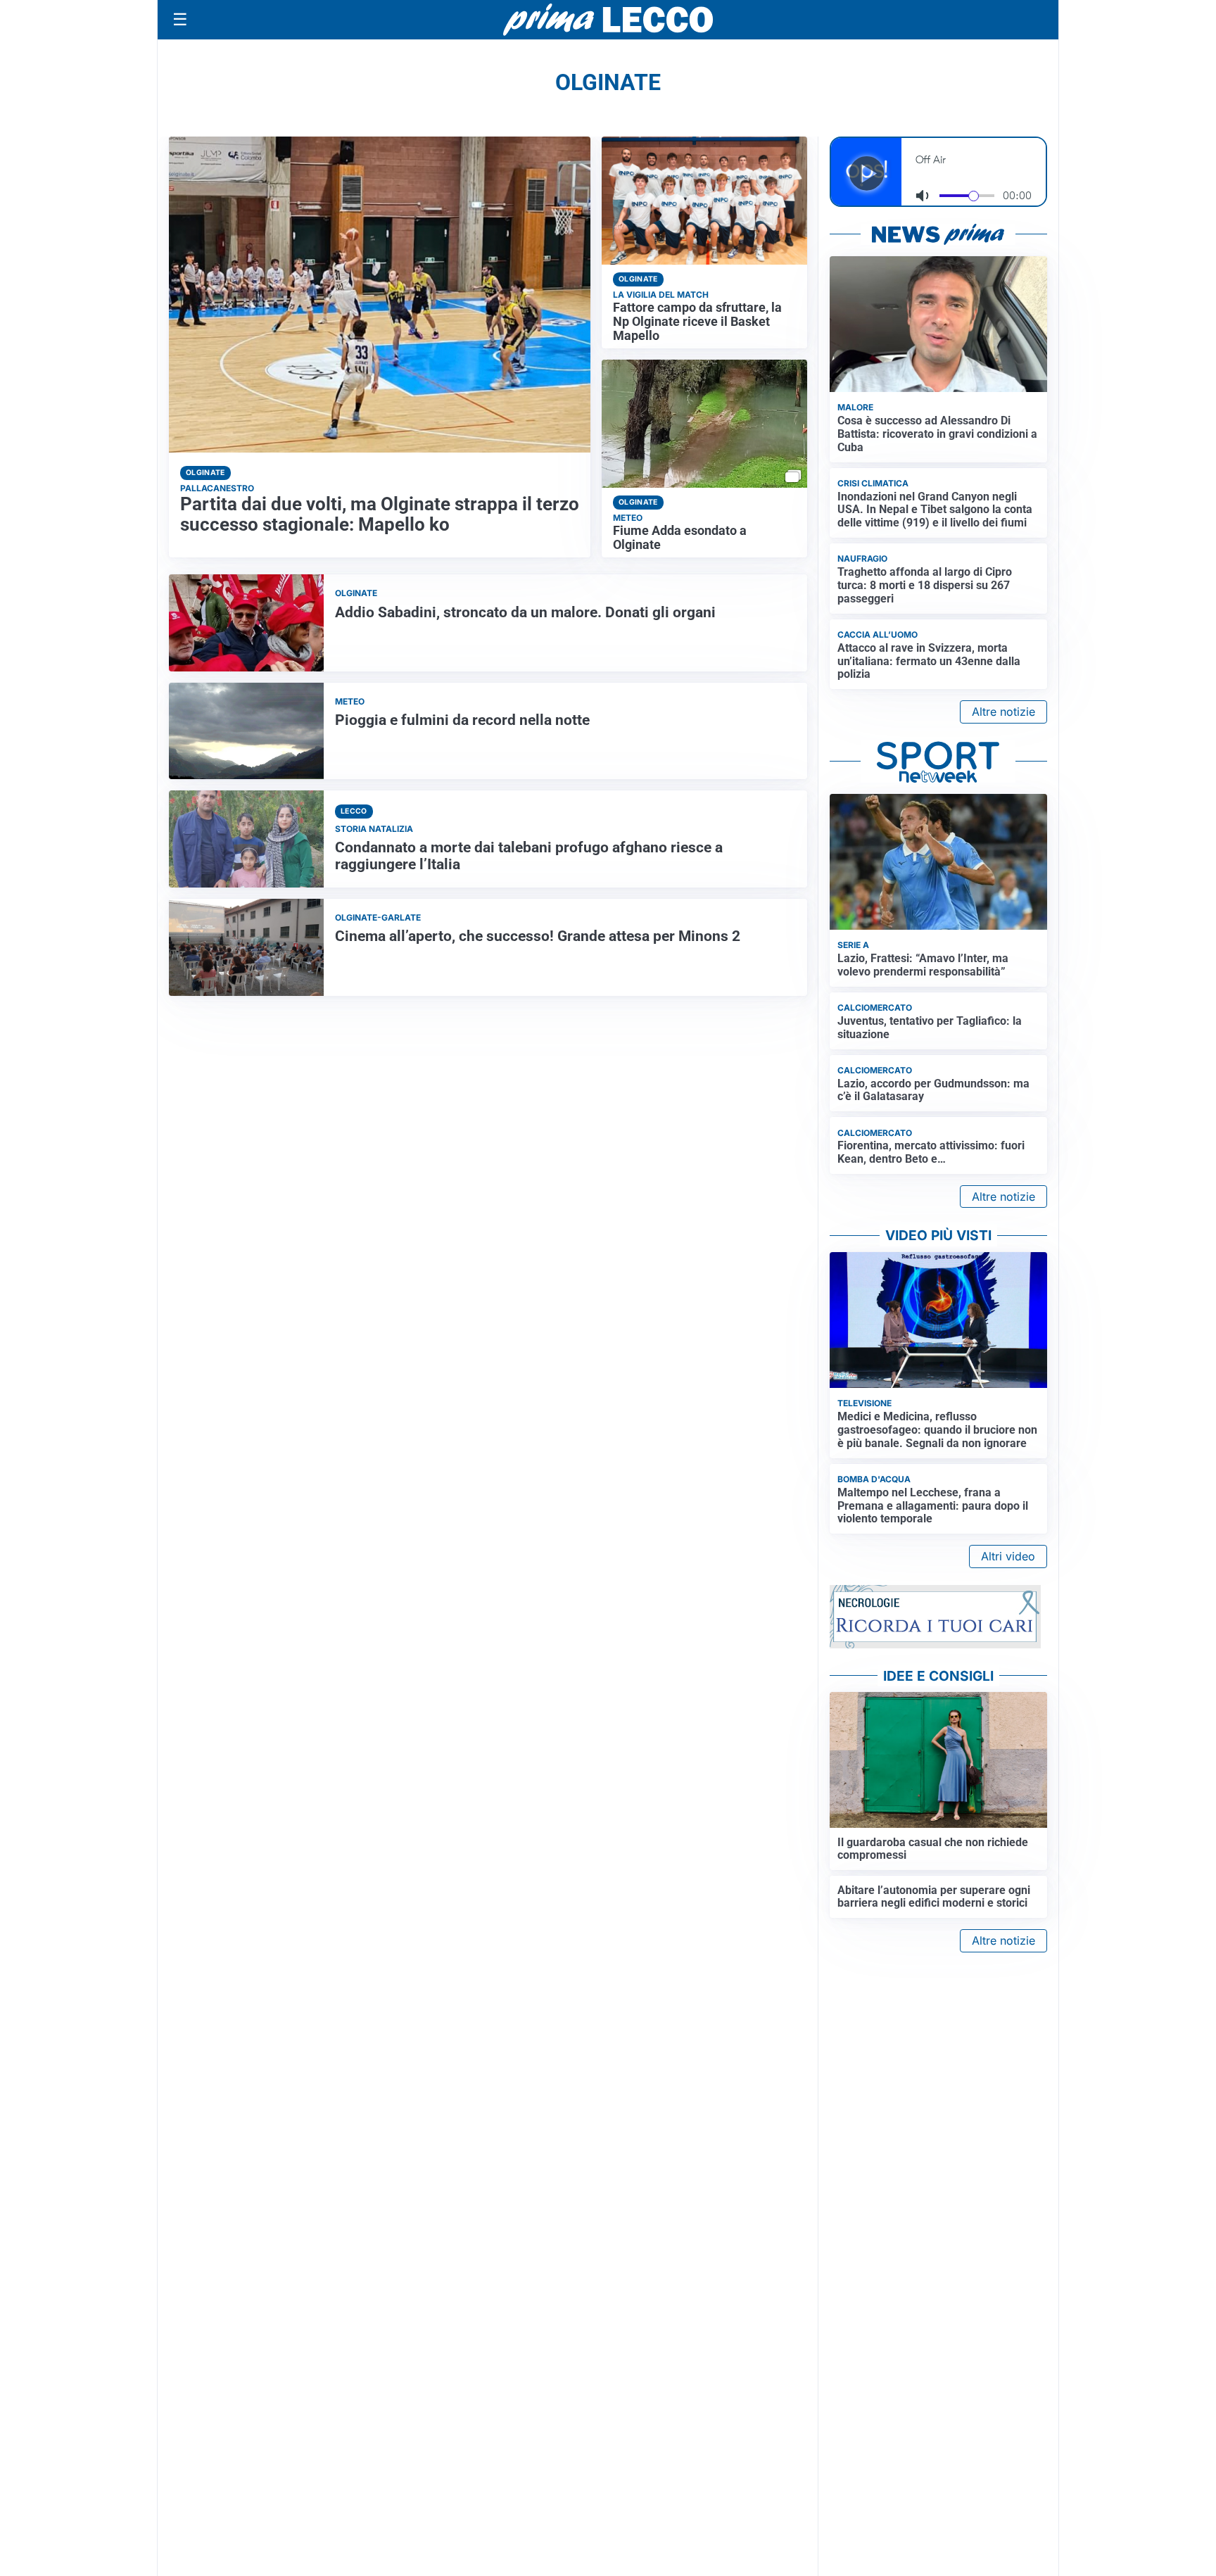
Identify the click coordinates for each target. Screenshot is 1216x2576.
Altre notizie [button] (1003, 712)
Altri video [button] (1008, 1556)
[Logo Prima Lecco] (608, 19)
